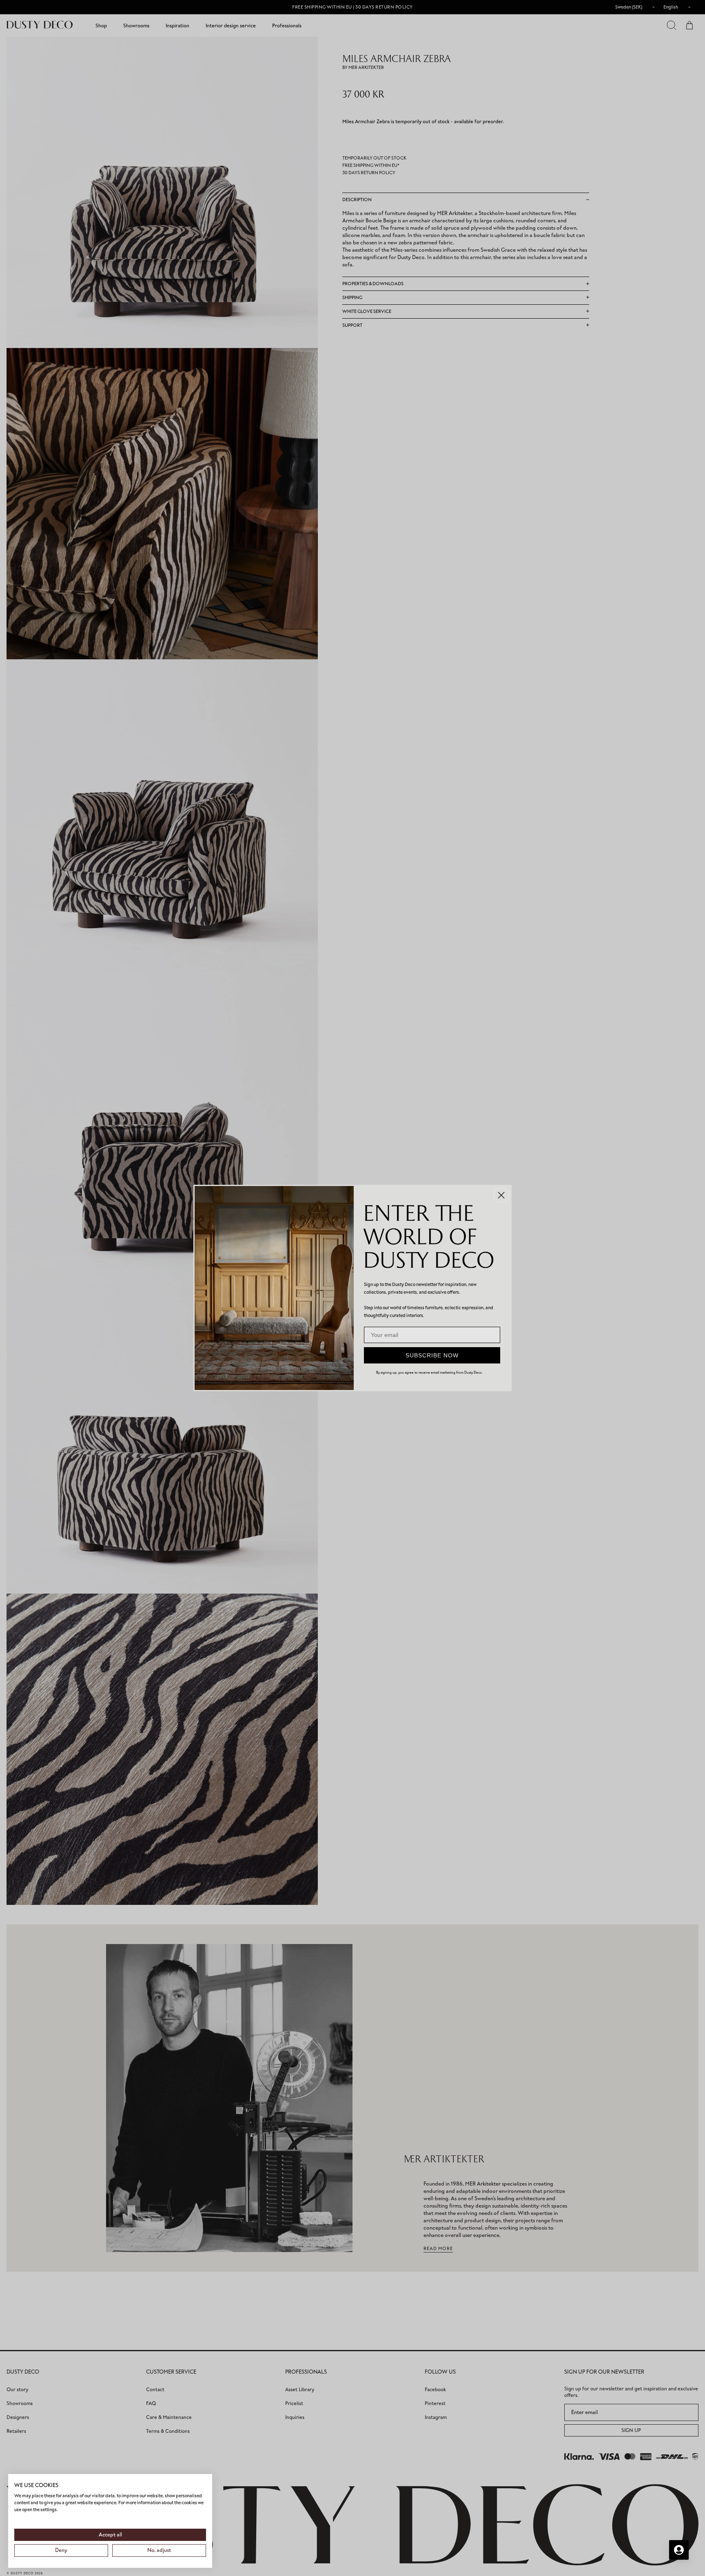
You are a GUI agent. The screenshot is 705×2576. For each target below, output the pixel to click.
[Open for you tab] (679, 2550)
